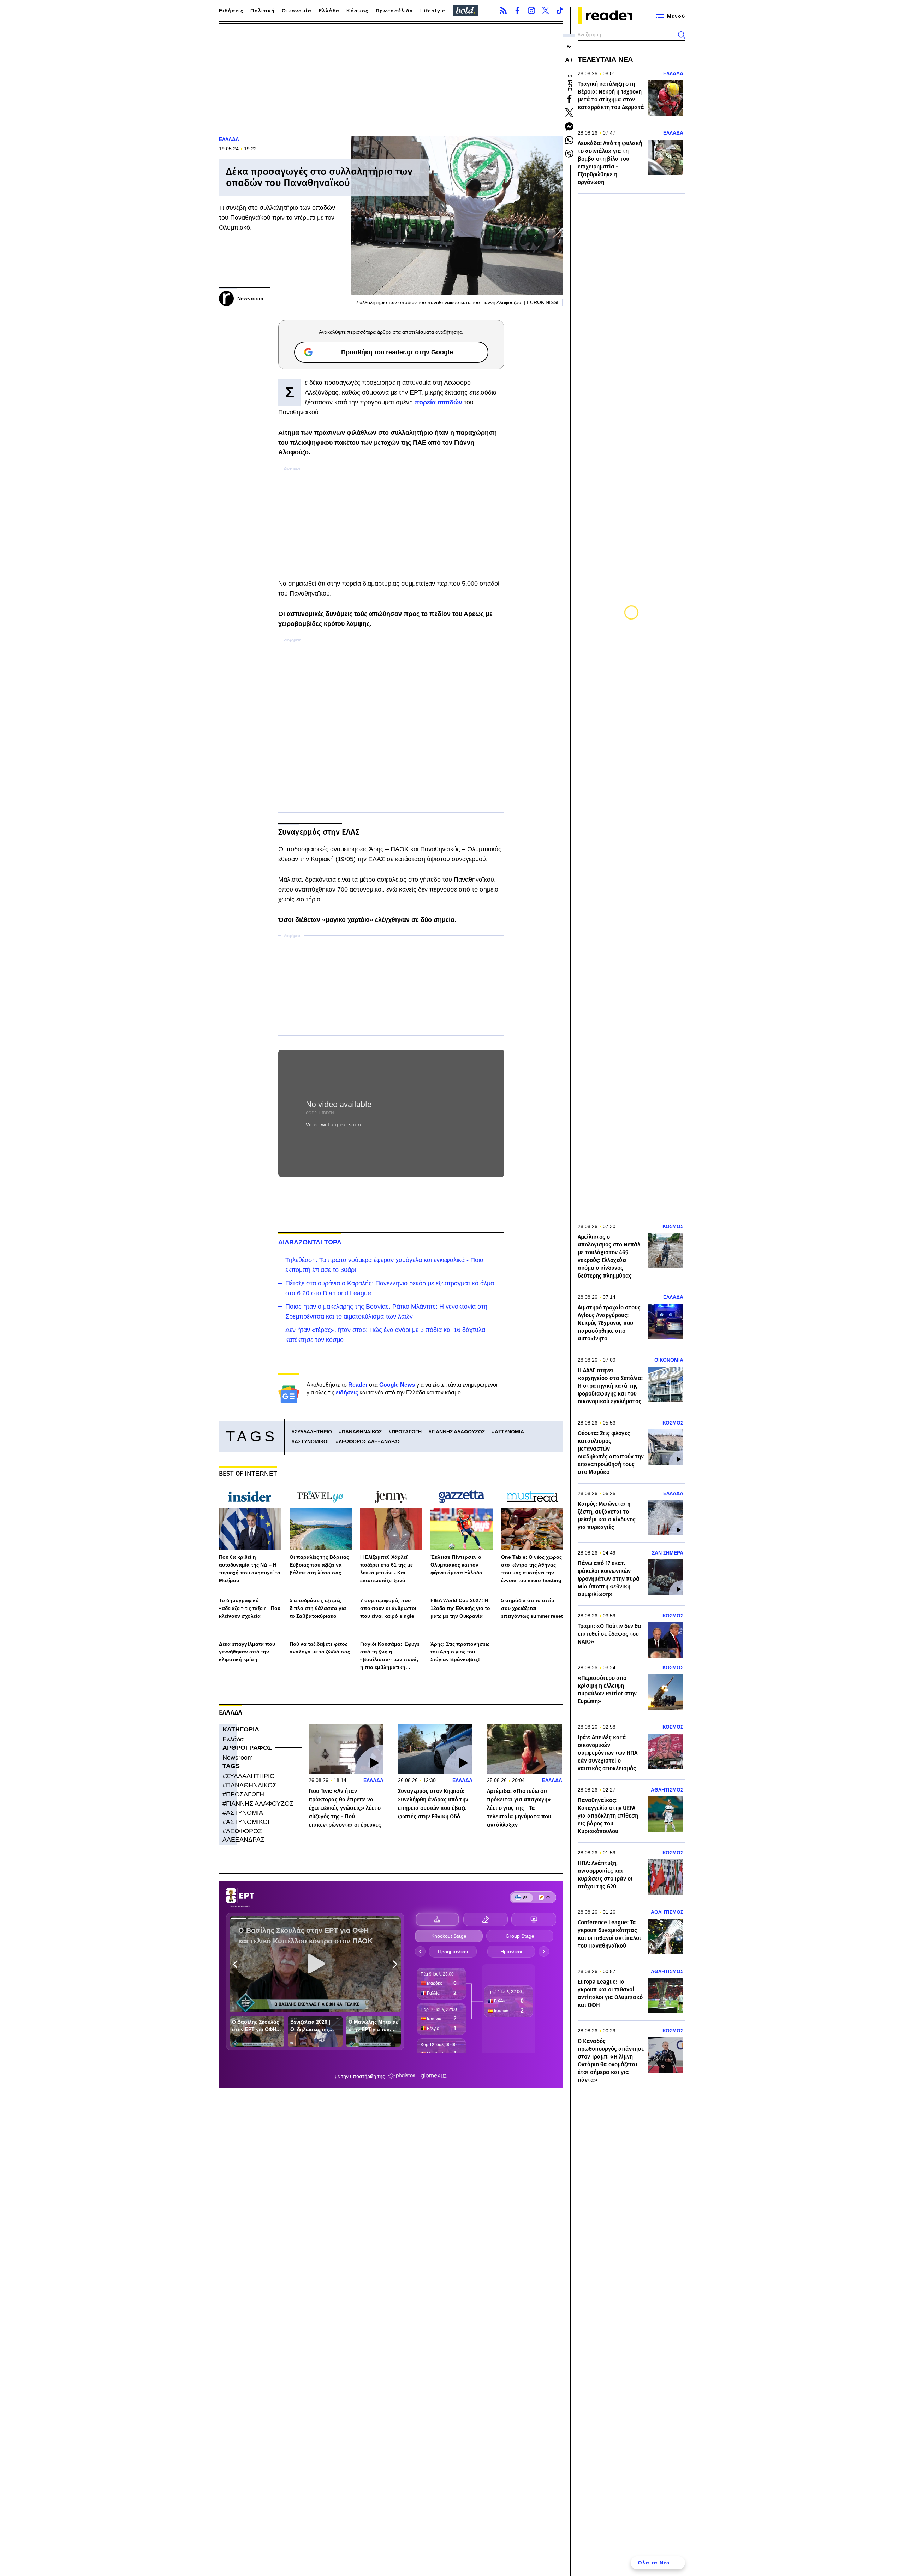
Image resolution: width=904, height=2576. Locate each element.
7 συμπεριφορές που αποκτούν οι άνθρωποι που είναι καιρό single (388, 1608)
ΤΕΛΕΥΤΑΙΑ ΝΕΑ (605, 59)
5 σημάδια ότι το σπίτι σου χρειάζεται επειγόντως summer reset (532, 1608)
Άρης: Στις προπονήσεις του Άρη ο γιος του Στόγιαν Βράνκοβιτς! (460, 1652)
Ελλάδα (329, 11)
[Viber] (569, 154)
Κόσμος (357, 11)
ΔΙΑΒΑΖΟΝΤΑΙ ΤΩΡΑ (310, 1242)
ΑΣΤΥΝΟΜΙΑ (509, 1432)
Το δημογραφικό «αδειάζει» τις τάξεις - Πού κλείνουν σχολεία (250, 1608)
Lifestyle (433, 11)
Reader (358, 1385)
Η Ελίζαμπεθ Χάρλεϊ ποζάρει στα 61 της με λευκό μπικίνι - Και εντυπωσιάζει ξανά (386, 1569)
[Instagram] (531, 11)
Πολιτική (263, 11)
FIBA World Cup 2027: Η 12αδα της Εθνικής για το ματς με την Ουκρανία (460, 1608)
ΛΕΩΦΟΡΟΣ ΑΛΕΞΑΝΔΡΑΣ (370, 1441)
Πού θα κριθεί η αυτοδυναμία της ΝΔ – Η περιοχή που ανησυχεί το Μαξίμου (250, 1569)
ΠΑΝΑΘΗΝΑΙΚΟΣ (362, 1432)
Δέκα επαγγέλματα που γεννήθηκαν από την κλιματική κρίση (247, 1652)
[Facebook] (517, 11)
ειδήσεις (347, 1393)
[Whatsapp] (569, 140)
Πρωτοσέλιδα (394, 11)
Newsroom (238, 1758)
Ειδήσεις (231, 11)
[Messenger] (569, 126)
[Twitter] (546, 11)
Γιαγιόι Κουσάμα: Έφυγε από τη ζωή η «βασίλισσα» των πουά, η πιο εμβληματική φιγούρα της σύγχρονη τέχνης (390, 1656)
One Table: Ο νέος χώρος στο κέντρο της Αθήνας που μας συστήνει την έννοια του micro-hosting (531, 1569)
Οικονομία (297, 11)
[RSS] (503, 11)
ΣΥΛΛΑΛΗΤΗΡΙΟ (313, 1432)
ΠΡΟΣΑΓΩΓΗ (407, 1432)
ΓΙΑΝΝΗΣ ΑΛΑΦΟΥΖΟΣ (458, 1432)
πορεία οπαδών (438, 402)
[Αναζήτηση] (682, 35)
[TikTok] (560, 11)
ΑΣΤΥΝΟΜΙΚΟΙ (312, 1441)
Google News (397, 1385)
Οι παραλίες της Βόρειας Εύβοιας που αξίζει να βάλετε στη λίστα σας (319, 1565)
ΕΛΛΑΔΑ (229, 139)
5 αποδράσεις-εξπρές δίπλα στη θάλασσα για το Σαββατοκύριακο (318, 1608)
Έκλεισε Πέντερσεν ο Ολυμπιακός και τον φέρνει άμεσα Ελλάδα (456, 1565)
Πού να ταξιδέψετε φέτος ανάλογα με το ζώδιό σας (320, 1648)
